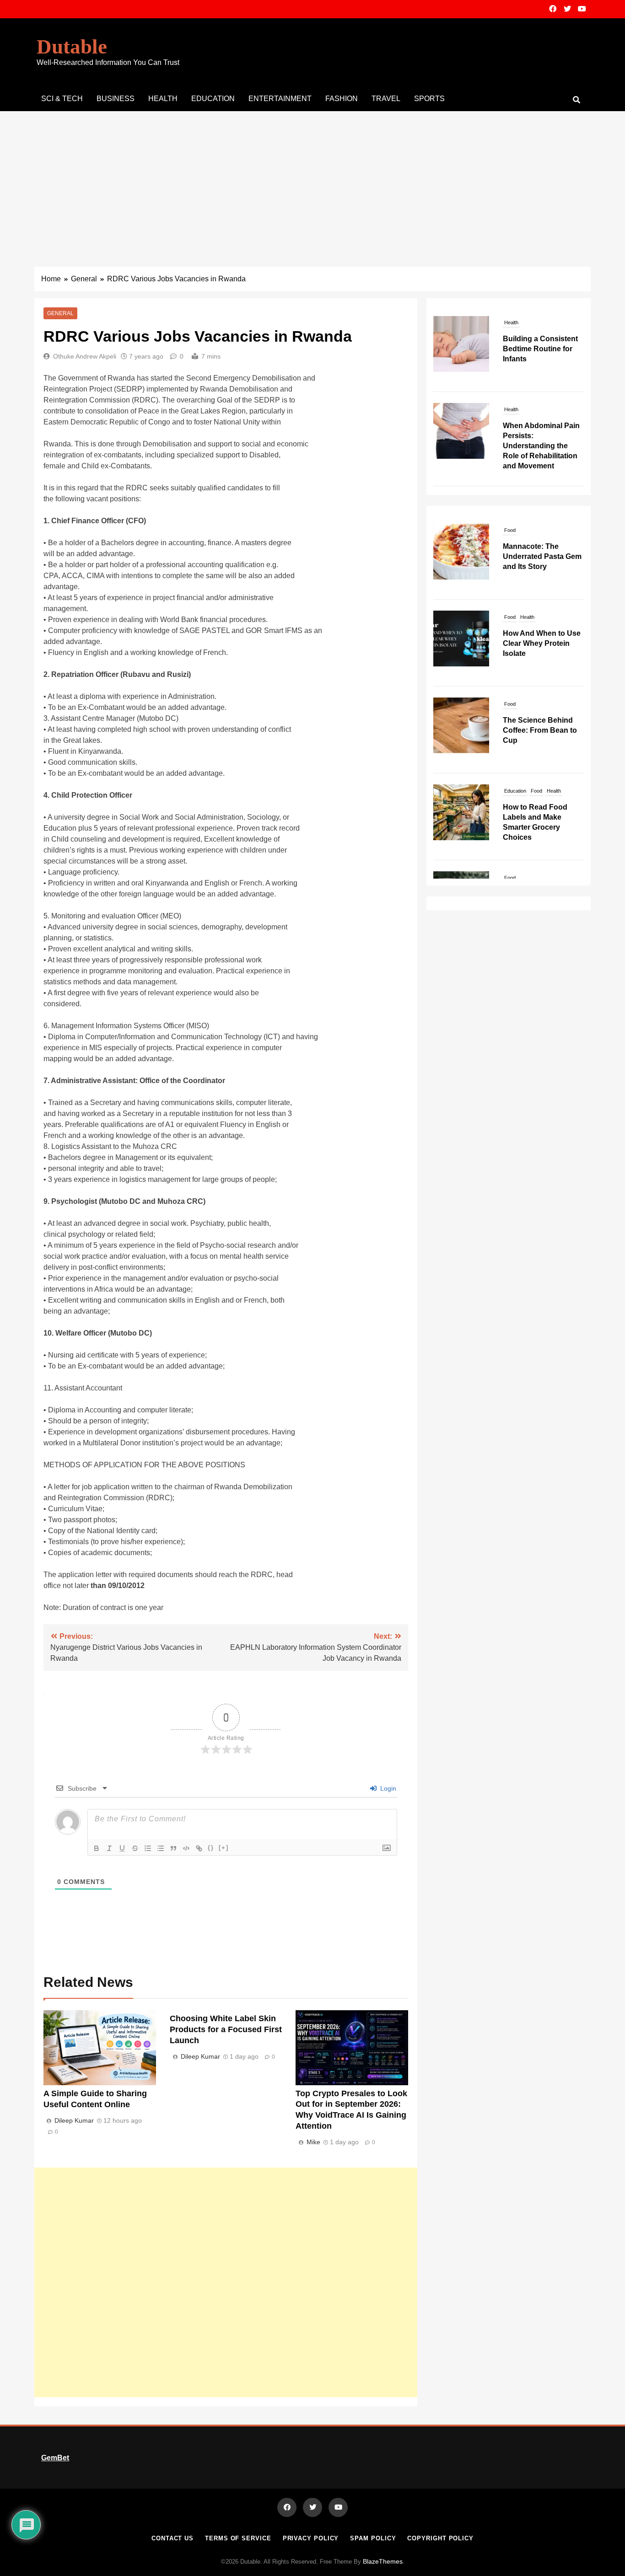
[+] (224, 1848)
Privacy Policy (311, 2538)
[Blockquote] (173, 1848)
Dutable (72, 47)
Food (510, 566)
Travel (386, 99)
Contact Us (172, 2538)
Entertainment (280, 99)
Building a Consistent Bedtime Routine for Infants (540, 349)
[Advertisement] (312, 180)
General (60, 313)
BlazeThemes (383, 2561)
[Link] (199, 1848)
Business (116, 99)
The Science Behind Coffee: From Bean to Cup (540, 679)
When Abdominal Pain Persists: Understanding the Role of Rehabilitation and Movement (541, 446)
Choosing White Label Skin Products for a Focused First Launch (226, 2029)
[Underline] (122, 1848)
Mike (313, 2142)
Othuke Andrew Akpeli (85, 356)
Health (163, 99)
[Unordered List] (161, 1848)
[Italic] (109, 1848)
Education (213, 99)
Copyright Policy (440, 2538)
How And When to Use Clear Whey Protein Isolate (542, 593)
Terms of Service (238, 2538)
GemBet (55, 2458)
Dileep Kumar (74, 2120)
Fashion (342, 99)
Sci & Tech (62, 99)
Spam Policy (373, 2538)
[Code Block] (186, 1848)
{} (211, 1848)
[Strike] (135, 1848)
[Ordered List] (148, 1848)
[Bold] (97, 1848)
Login (387, 1788)
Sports (429, 99)
